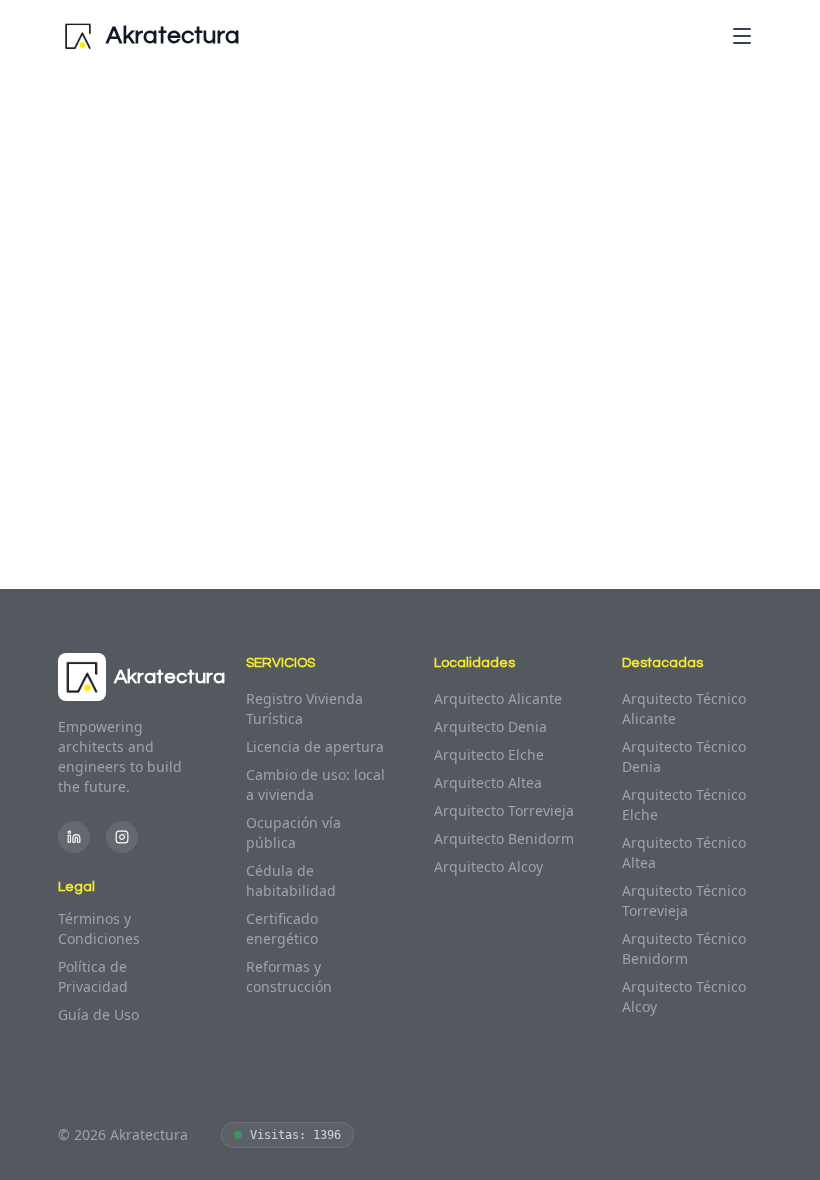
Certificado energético (282, 928)
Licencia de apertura (315, 746)
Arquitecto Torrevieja (504, 810)
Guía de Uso (98, 1014)
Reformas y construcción (289, 976)
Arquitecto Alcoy (488, 866)
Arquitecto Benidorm (504, 838)
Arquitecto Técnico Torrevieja (684, 900)
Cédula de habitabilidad (291, 880)
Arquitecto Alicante (498, 698)
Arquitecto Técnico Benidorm (684, 948)
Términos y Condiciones (99, 928)
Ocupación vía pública (293, 832)
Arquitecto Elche (489, 754)
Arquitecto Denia (490, 726)
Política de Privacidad (93, 976)
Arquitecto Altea (488, 782)
